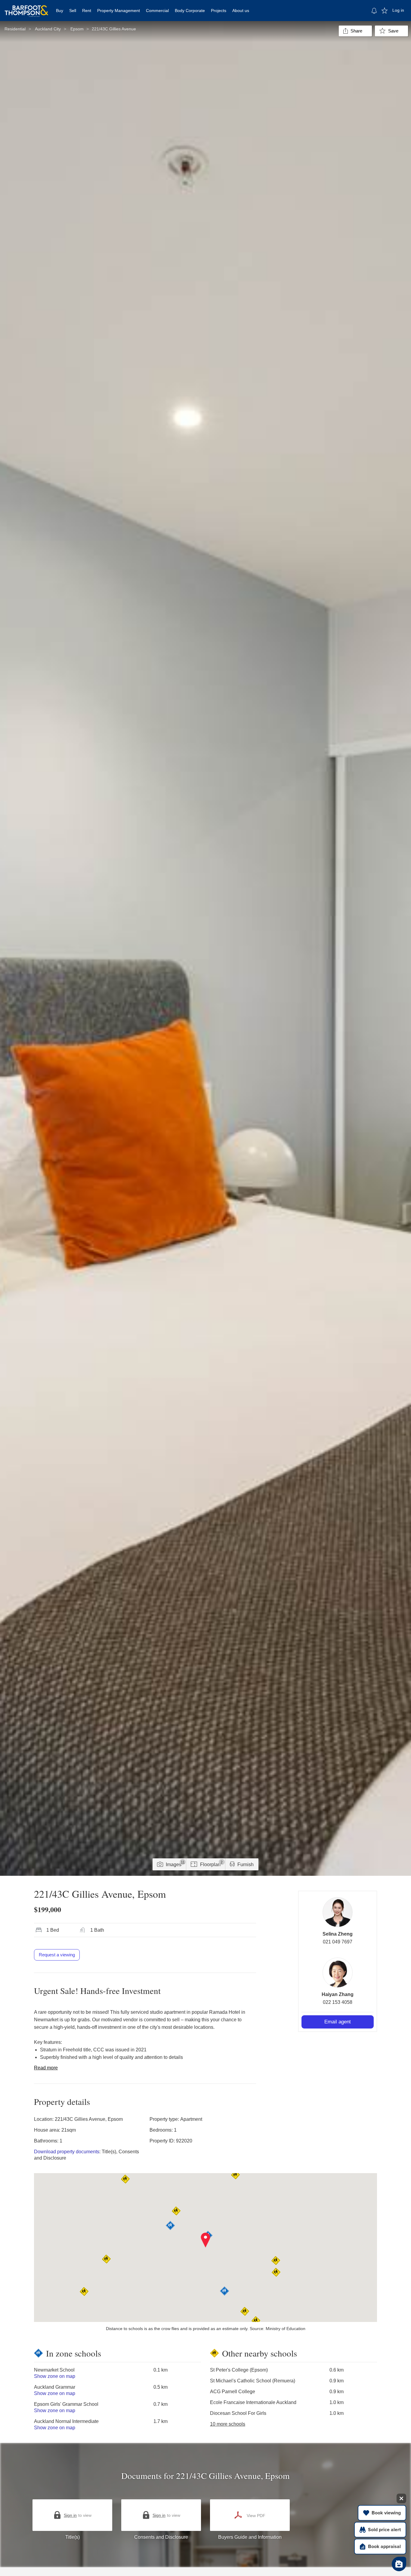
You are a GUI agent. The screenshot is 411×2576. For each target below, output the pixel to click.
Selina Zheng (338, 1934)
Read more (46, 2068)
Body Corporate (190, 11)
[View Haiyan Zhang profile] (338, 1973)
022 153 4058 (338, 2002)
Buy (60, 11)
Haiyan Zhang (338, 1994)
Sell (73, 11)
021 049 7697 (338, 1942)
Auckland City (48, 29)
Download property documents (67, 2152)
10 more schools (228, 2424)
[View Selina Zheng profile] (338, 1912)
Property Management (119, 11)
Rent (87, 11)
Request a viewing (57, 1955)
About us (241, 11)
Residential (15, 29)
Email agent (338, 2022)
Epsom (77, 29)
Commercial (157, 11)
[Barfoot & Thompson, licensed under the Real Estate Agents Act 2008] (26, 8)
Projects (219, 11)
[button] (206, 2240)
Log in (398, 10)
